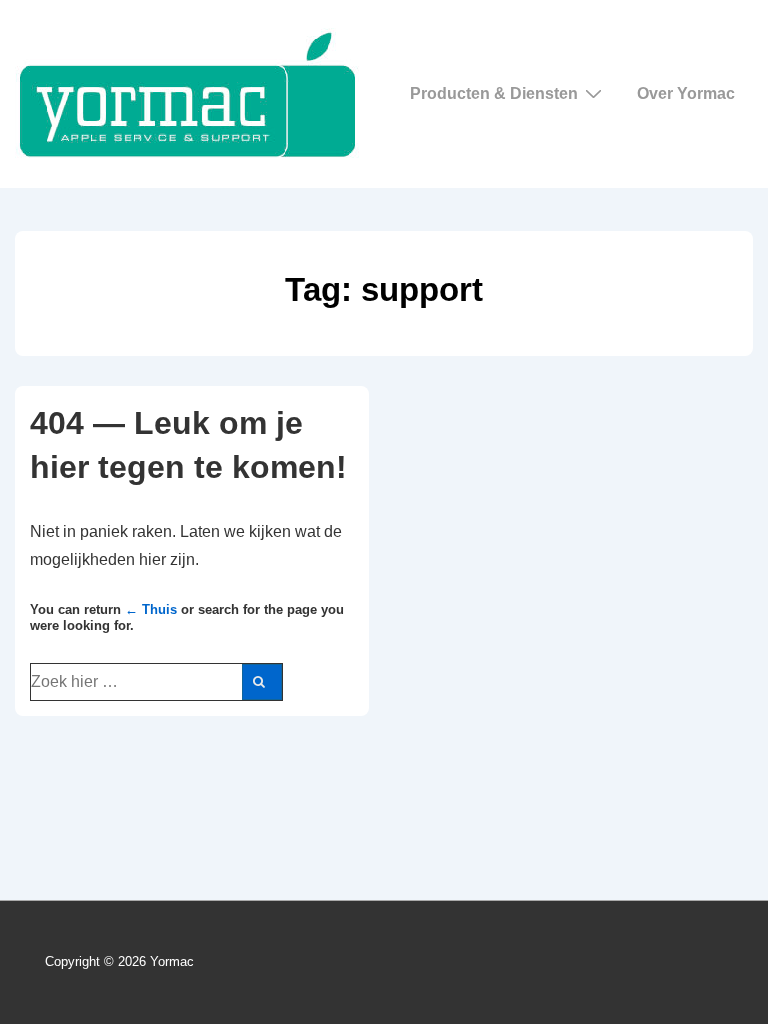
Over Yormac (686, 93)
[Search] (262, 682)
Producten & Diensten (494, 93)
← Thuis (151, 609)
